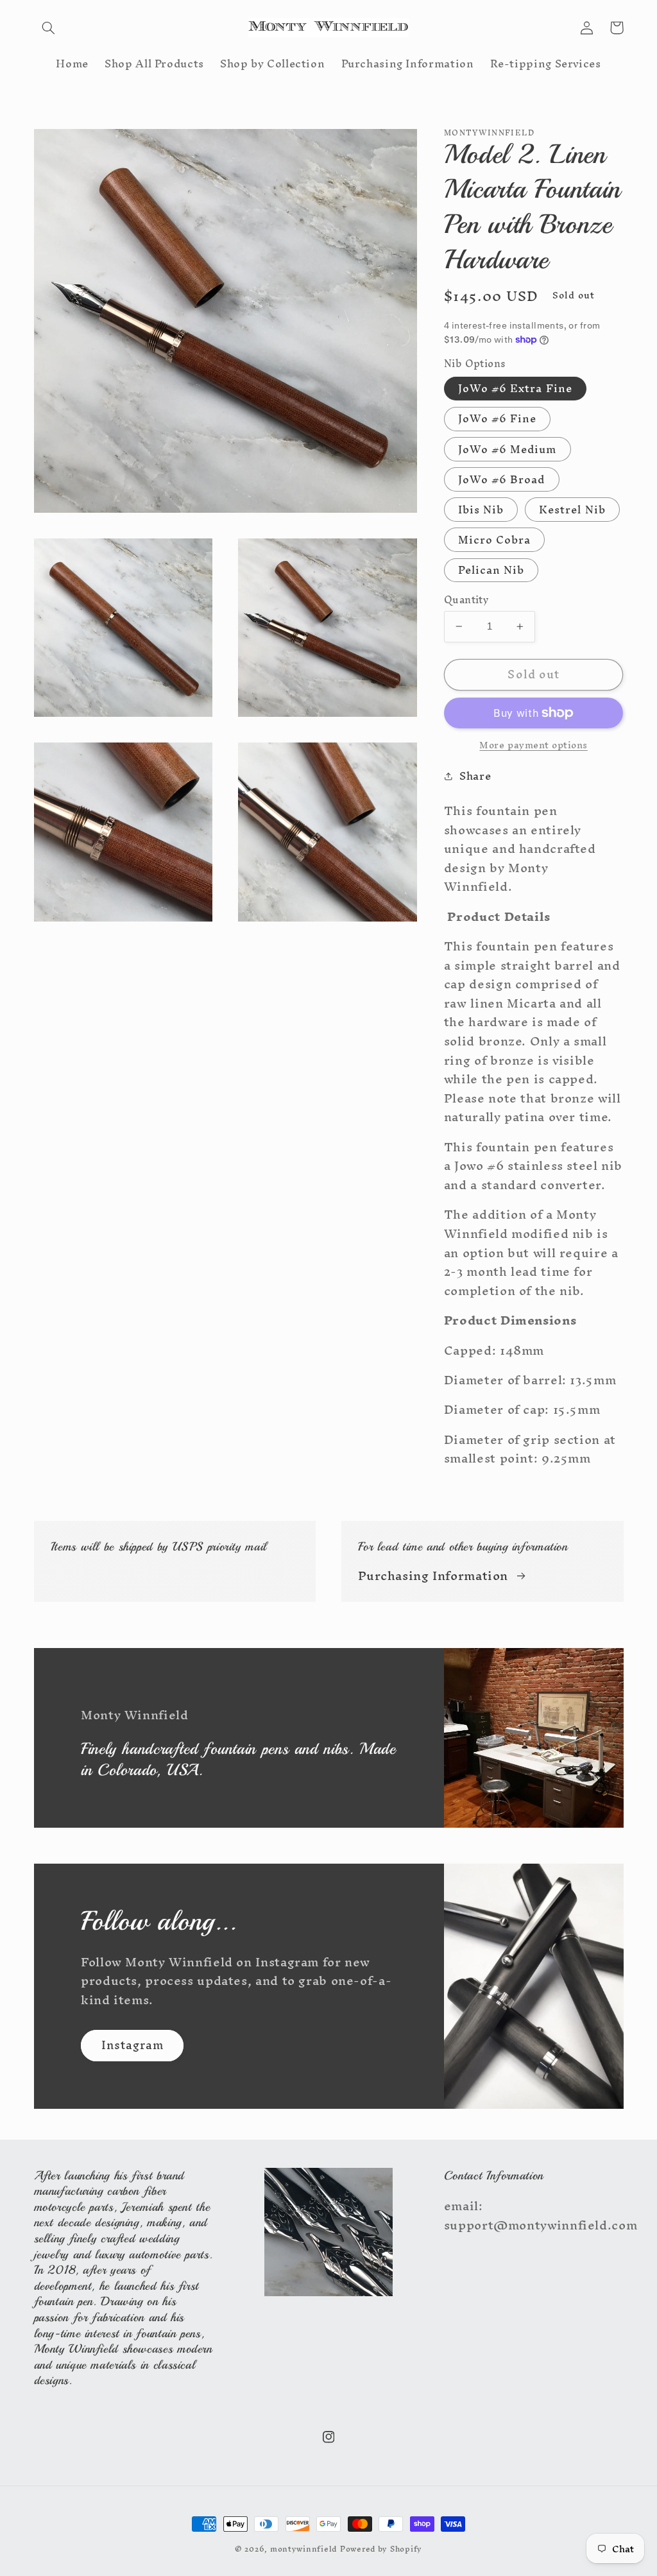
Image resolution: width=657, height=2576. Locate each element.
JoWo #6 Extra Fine (515, 389)
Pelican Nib (491, 571)
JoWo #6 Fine (498, 419)
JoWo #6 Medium (508, 449)
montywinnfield (303, 2549)
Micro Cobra (495, 540)
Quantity (466, 600)
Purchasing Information (433, 1576)
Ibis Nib (481, 510)
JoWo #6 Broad (502, 479)
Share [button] (475, 777)
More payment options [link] (533, 745)
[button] (49, 28)
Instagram (132, 2045)
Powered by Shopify (381, 2549)
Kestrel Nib (572, 510)
